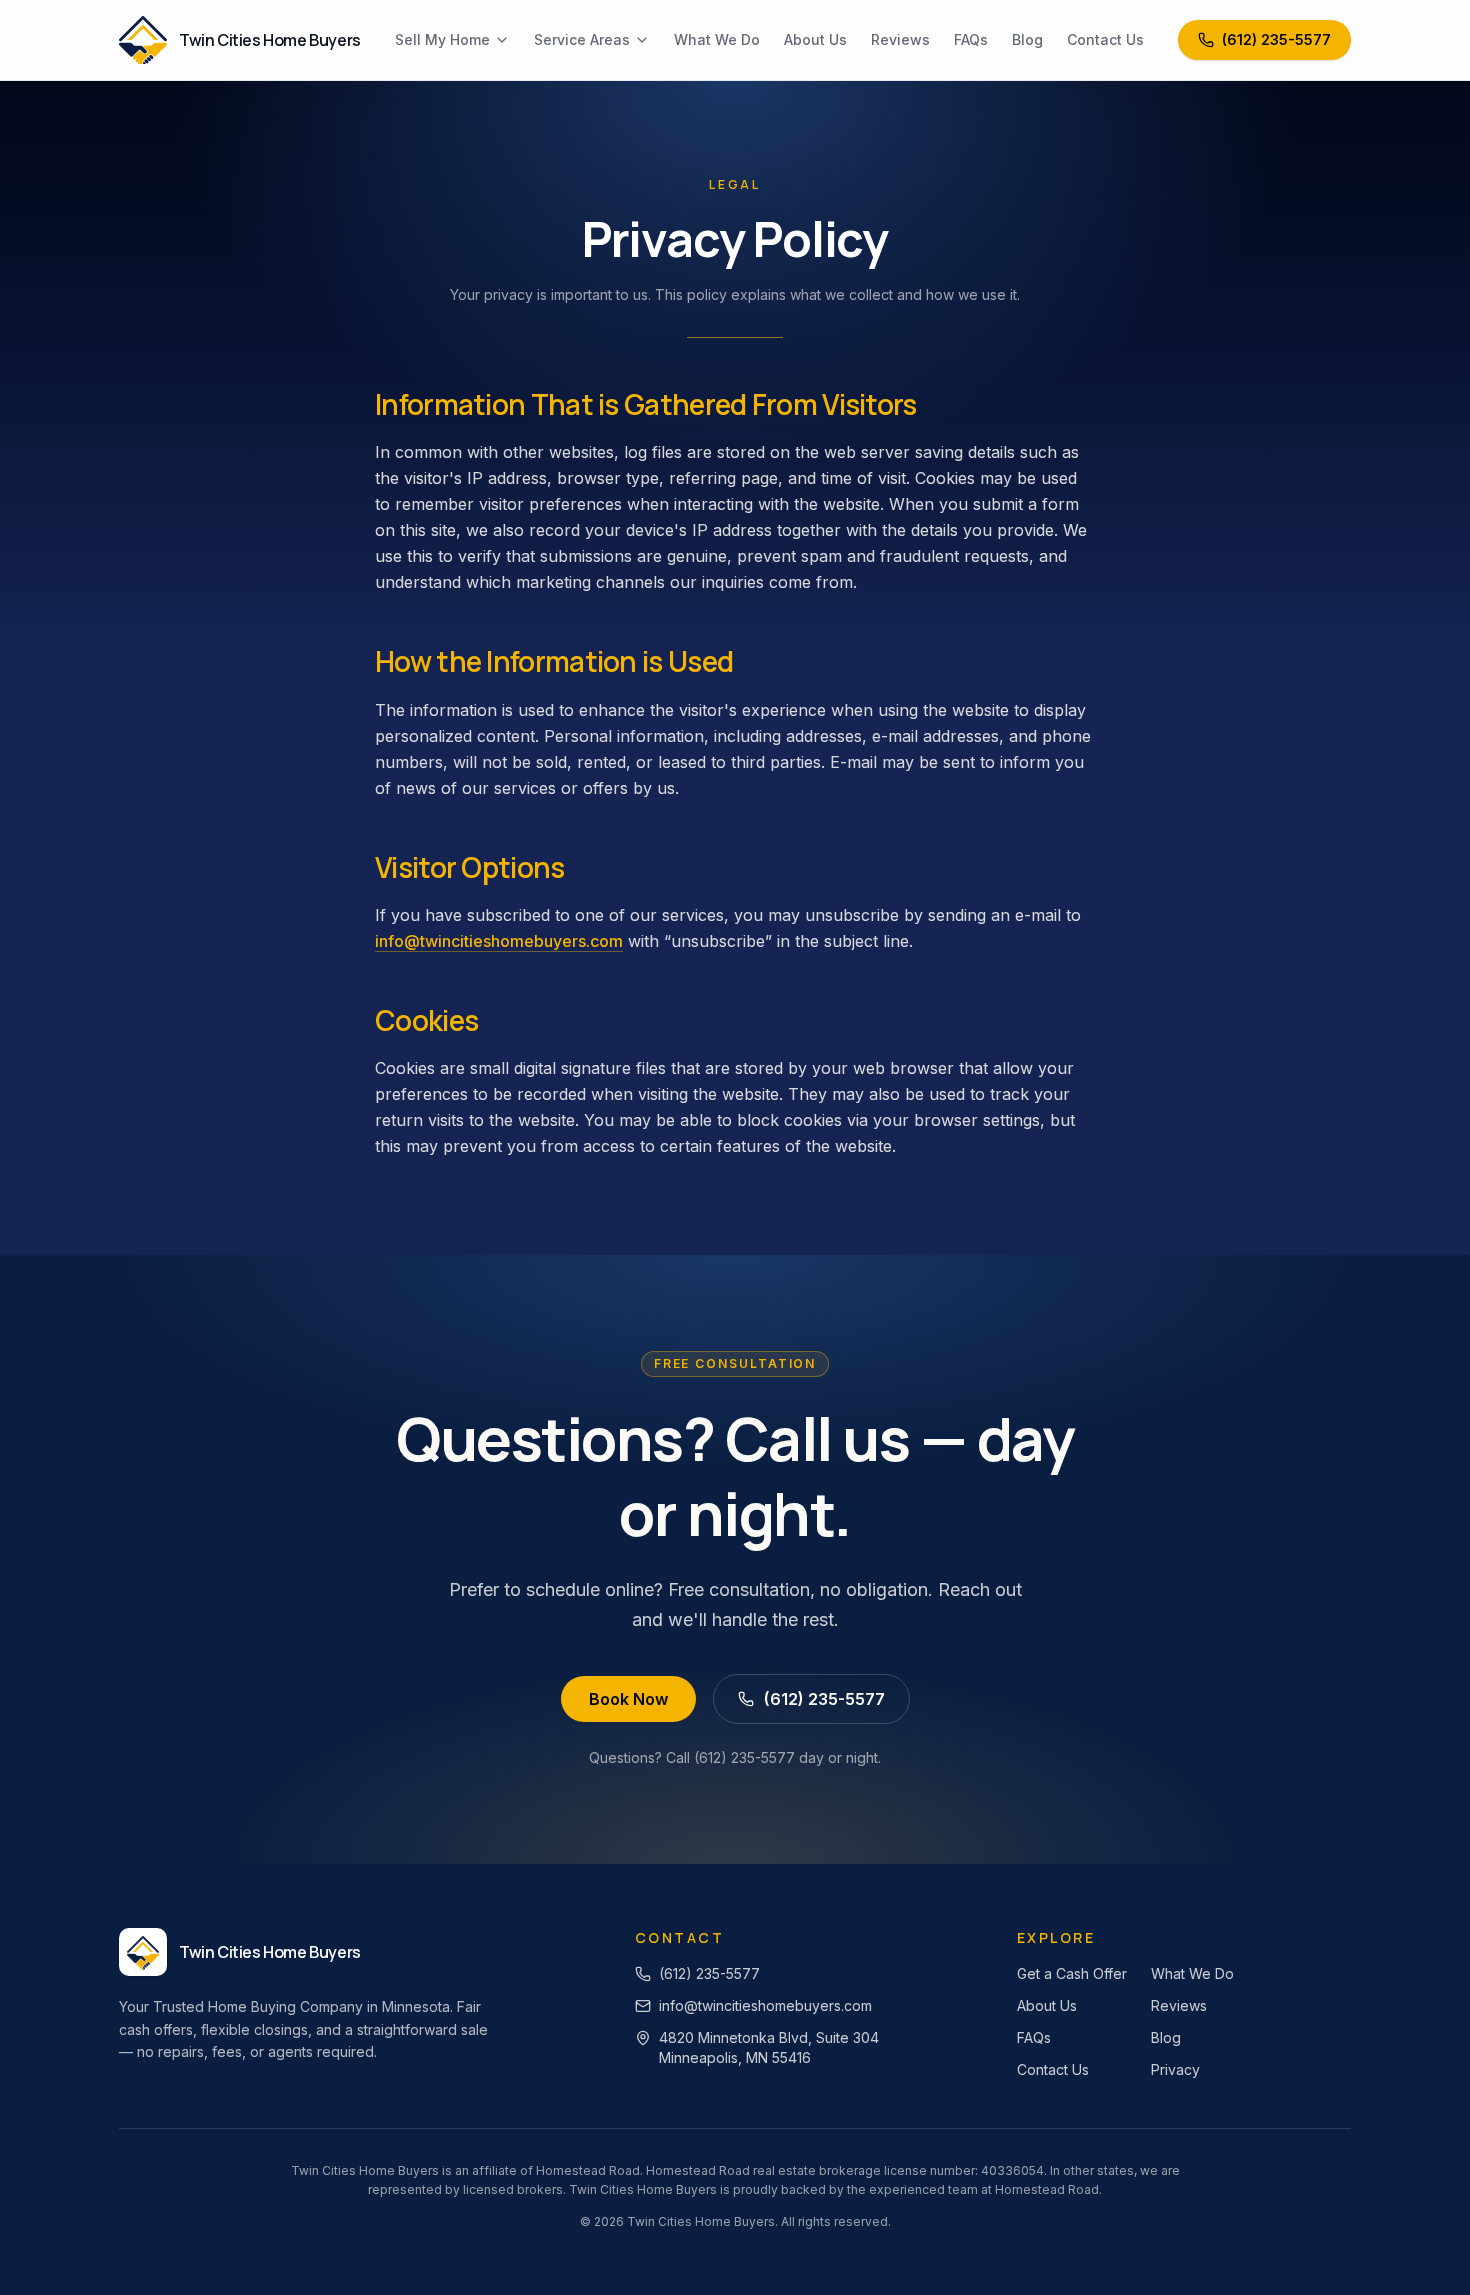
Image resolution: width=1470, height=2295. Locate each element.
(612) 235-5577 (1276, 39)
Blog (1027, 39)
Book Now (628, 1699)
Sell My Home (442, 39)
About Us (815, 39)
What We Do (717, 39)
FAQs (971, 39)
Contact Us (1105, 39)
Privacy (1175, 2069)
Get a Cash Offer (1072, 1973)
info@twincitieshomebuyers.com (499, 941)
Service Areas (582, 39)
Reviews (900, 39)
